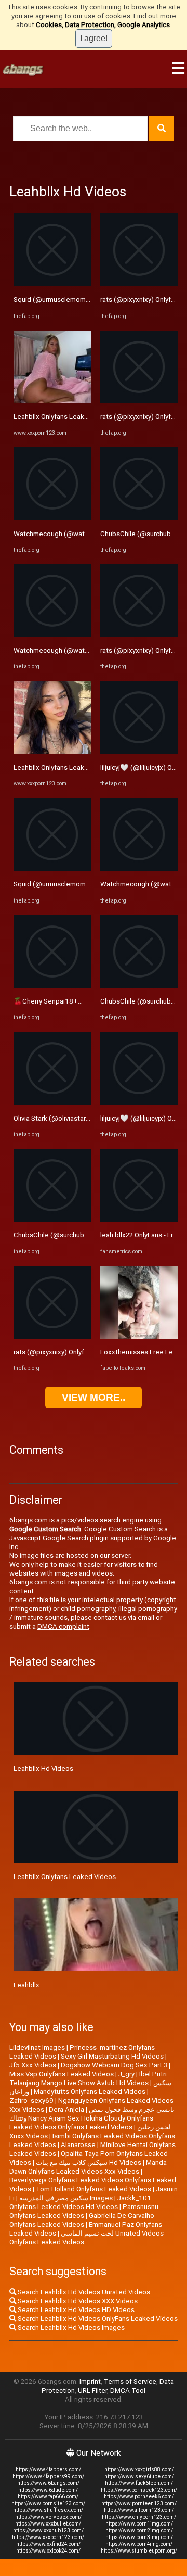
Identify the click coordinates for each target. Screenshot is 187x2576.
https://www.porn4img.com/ (139, 2544)
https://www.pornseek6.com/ (139, 2497)
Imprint (90, 2382)
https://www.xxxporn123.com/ (48, 2537)
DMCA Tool (128, 2390)
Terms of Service (130, 2382)
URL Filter (92, 2390)
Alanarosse (78, 2145)
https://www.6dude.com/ (48, 2490)
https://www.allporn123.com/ (139, 2510)
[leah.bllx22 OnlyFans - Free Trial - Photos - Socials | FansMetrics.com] (139, 1219)
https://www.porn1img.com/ (139, 2524)
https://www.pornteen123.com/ (139, 2503)
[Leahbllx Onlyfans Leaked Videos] (52, 401)
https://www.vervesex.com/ (48, 2517)
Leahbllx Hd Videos (43, 1768)
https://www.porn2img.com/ (139, 2530)
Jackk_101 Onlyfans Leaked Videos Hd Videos (80, 2202)
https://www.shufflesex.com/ (48, 2510)
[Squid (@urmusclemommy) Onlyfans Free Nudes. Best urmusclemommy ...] (52, 284)
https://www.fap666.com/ (48, 2497)
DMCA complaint (63, 1626)
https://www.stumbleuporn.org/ (139, 2551)
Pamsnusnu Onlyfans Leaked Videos (84, 2211)
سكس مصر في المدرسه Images (66, 2198)
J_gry (126, 2074)
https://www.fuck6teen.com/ (139, 2483)
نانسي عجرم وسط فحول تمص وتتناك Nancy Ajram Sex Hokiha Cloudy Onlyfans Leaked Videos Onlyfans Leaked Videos (92, 2118)
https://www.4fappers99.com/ (48, 2476)
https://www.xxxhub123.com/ (48, 2530)
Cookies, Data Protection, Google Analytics (103, 25)
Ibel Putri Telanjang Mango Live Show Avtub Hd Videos (88, 2078)
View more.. (94, 1397)
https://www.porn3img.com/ (139, 2537)
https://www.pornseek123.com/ (139, 2490)
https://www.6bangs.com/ (48, 2483)
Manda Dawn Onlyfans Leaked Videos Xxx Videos (88, 2167)
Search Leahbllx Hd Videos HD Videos (75, 2310)
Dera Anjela (66, 2109)
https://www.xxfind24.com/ (48, 2544)
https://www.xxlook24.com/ (48, 2551)
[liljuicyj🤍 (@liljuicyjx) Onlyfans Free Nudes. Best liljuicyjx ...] (139, 751)
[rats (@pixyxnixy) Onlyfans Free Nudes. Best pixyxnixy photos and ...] (52, 1336)
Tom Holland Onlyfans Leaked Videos (94, 2189)
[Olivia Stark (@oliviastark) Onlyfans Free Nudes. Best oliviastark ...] (52, 1102)
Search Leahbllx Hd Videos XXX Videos (77, 2301)
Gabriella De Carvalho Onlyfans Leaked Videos (82, 2220)
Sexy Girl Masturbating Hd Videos (112, 2056)
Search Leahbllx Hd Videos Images (70, 2327)
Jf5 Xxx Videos (33, 2065)
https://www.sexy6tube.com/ (139, 2476)
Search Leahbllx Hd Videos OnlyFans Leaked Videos (97, 2319)
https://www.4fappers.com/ (48, 2470)
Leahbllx (26, 1985)
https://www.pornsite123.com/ (48, 2503)
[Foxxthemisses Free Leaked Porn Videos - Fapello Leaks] (139, 1336)
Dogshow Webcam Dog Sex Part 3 (114, 2065)
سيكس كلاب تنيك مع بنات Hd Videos (89, 2162)
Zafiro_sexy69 (31, 2101)
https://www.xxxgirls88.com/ (139, 2470)
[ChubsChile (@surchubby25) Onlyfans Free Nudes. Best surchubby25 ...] (52, 1219)
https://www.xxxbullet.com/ (48, 2524)
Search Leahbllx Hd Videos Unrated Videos (83, 2292)
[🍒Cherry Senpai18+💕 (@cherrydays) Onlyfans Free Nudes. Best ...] (52, 986)
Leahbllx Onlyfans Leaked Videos (65, 417)
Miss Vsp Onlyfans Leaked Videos (62, 2074)
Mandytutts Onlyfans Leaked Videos (90, 2092)
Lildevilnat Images (37, 2047)
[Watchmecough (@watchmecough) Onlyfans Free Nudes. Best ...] (52, 518)
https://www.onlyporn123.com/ (139, 2517)
